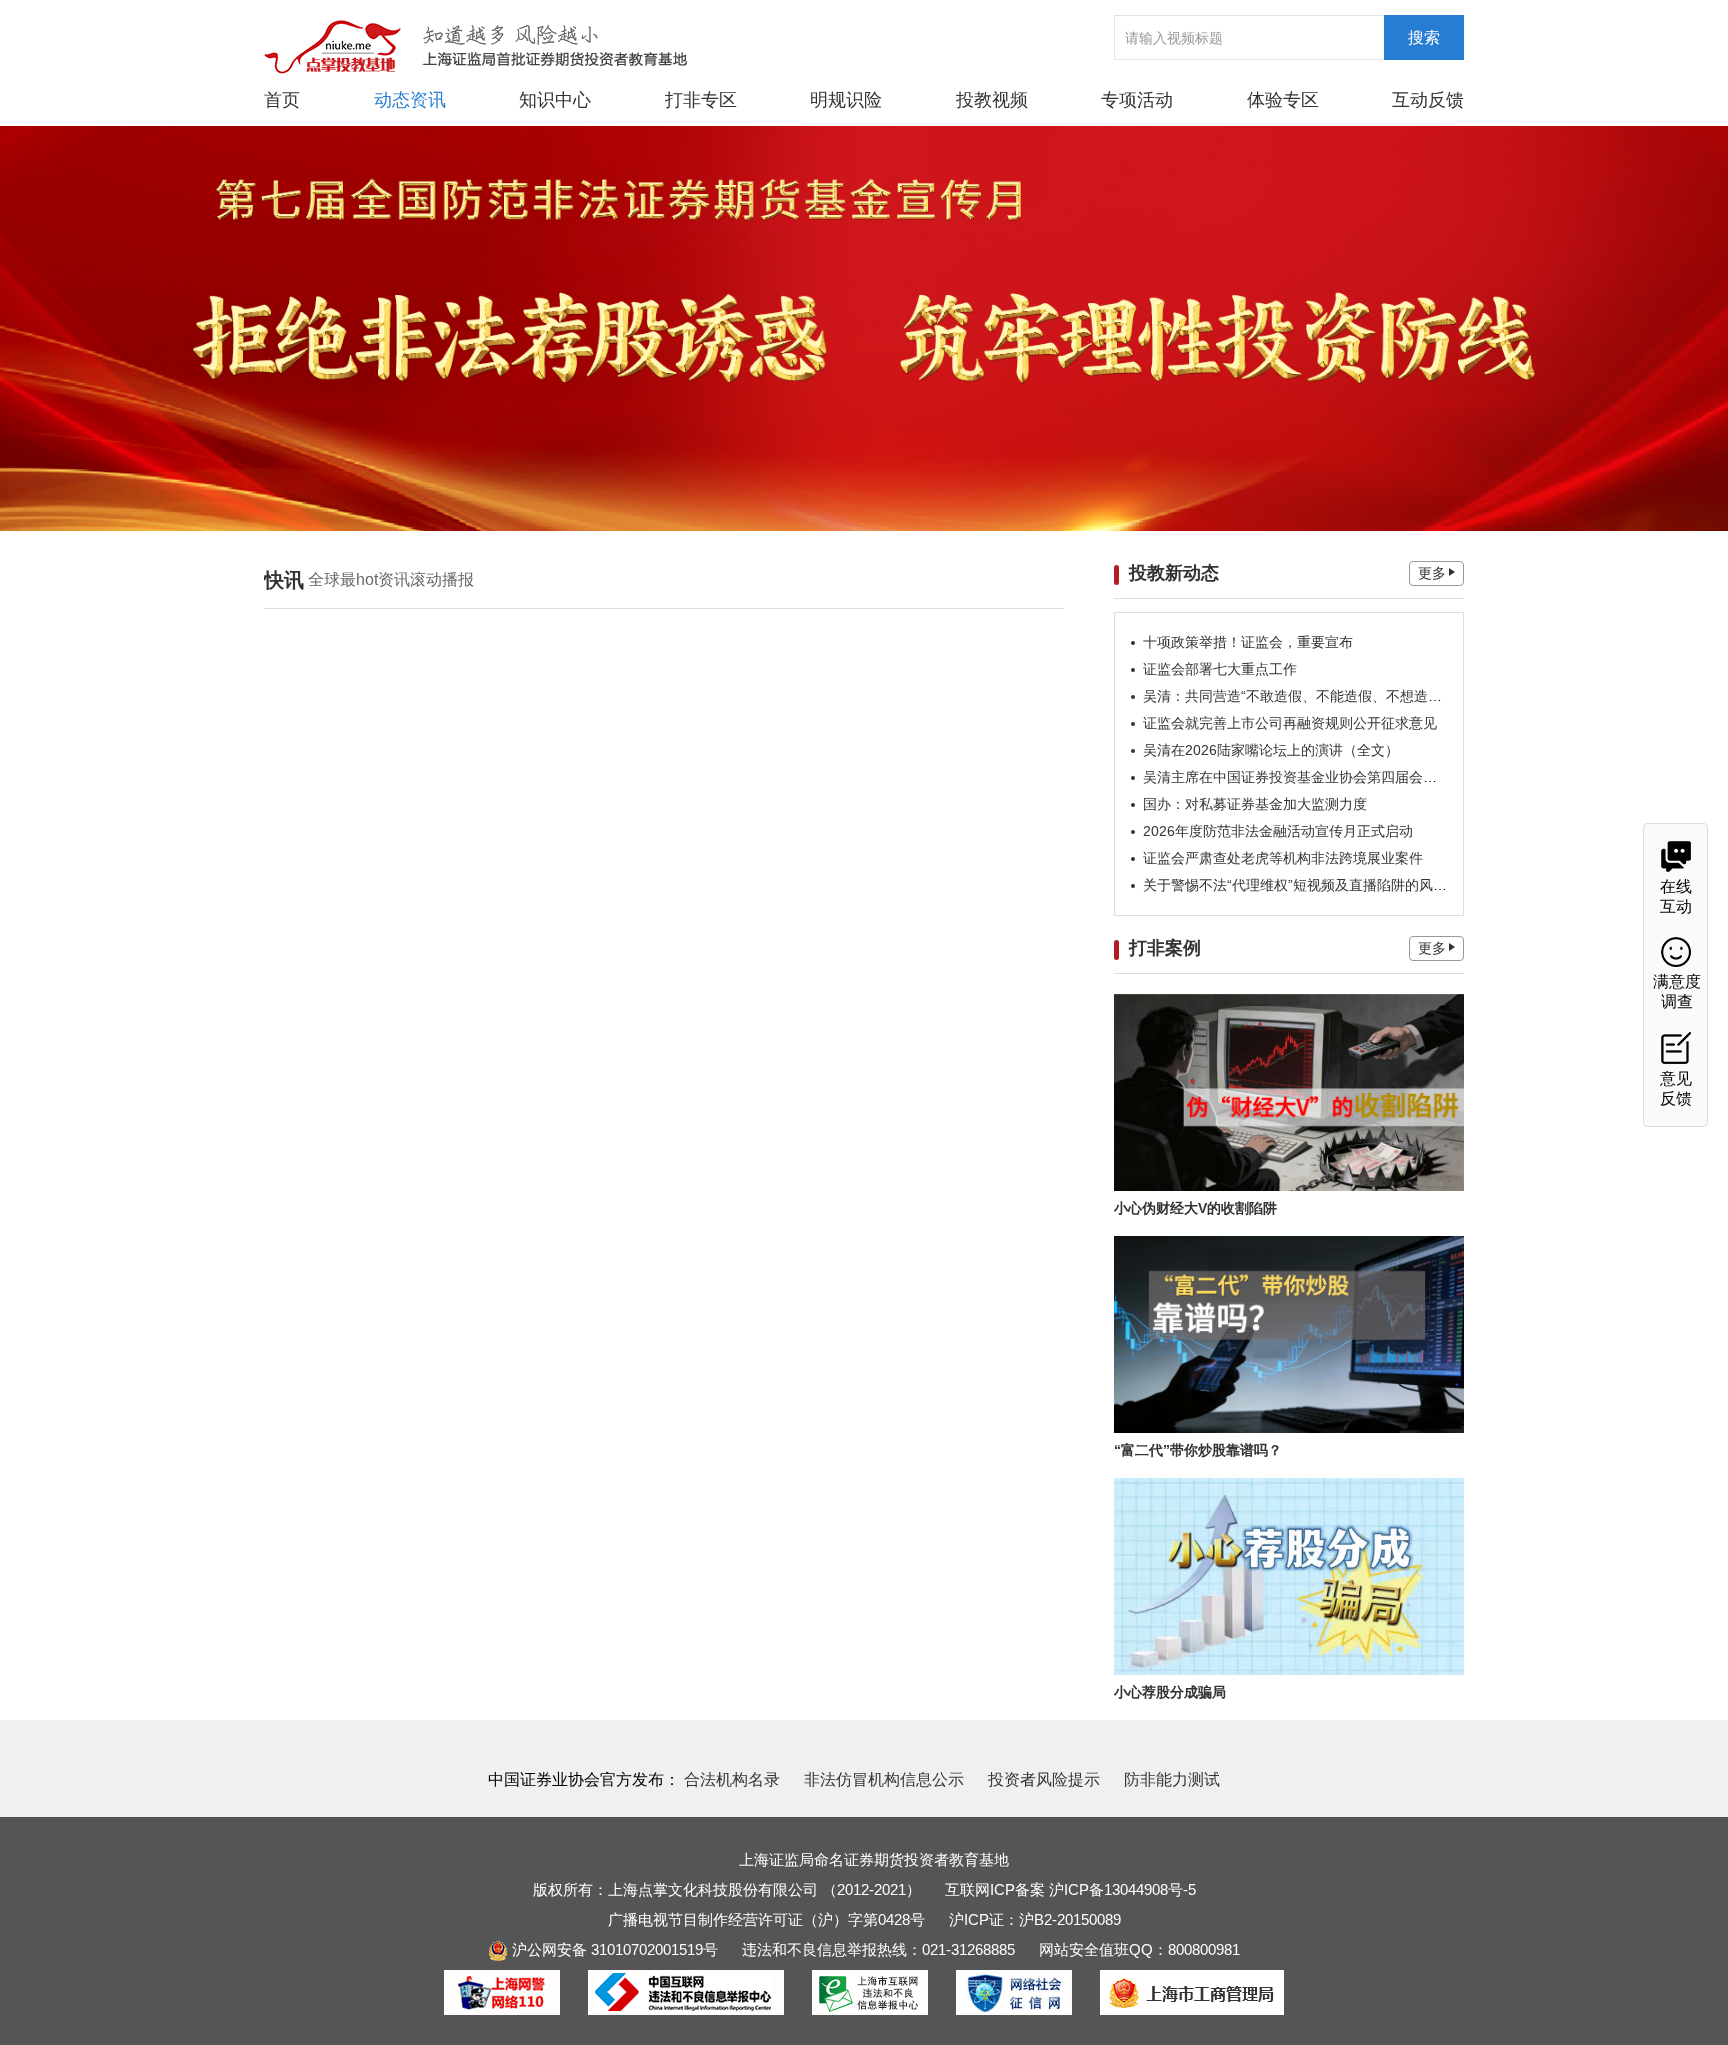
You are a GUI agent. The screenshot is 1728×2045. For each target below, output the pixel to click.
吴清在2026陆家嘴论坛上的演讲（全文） (1271, 750)
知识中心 (555, 100)
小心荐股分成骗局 (1170, 1692)
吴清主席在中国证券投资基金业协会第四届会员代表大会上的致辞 (1346, 777)
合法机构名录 (732, 1779)
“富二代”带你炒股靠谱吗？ (1198, 1450)
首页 (282, 100)
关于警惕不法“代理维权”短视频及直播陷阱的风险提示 (1309, 885)
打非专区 (701, 100)
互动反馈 (1428, 100)
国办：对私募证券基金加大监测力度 (1255, 804)
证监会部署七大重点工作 (1220, 669)
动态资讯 (410, 100)
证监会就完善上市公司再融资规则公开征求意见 (1290, 723)
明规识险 (846, 100)
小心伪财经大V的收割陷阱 (1195, 1208)
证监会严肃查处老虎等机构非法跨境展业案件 (1283, 858)
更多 (1432, 573)
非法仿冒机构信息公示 (884, 1779)
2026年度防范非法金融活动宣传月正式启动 (1278, 831)
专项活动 (1137, 100)
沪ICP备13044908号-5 (1122, 1889)
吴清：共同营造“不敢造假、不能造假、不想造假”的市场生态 (1330, 696)
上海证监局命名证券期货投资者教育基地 (874, 1859)
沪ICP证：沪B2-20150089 (1035, 1919)
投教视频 (992, 100)
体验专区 (1283, 100)
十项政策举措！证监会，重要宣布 (1248, 642)
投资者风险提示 (1044, 1779)
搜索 (1424, 37)
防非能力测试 (1172, 1779)
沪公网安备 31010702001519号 (613, 1949)
